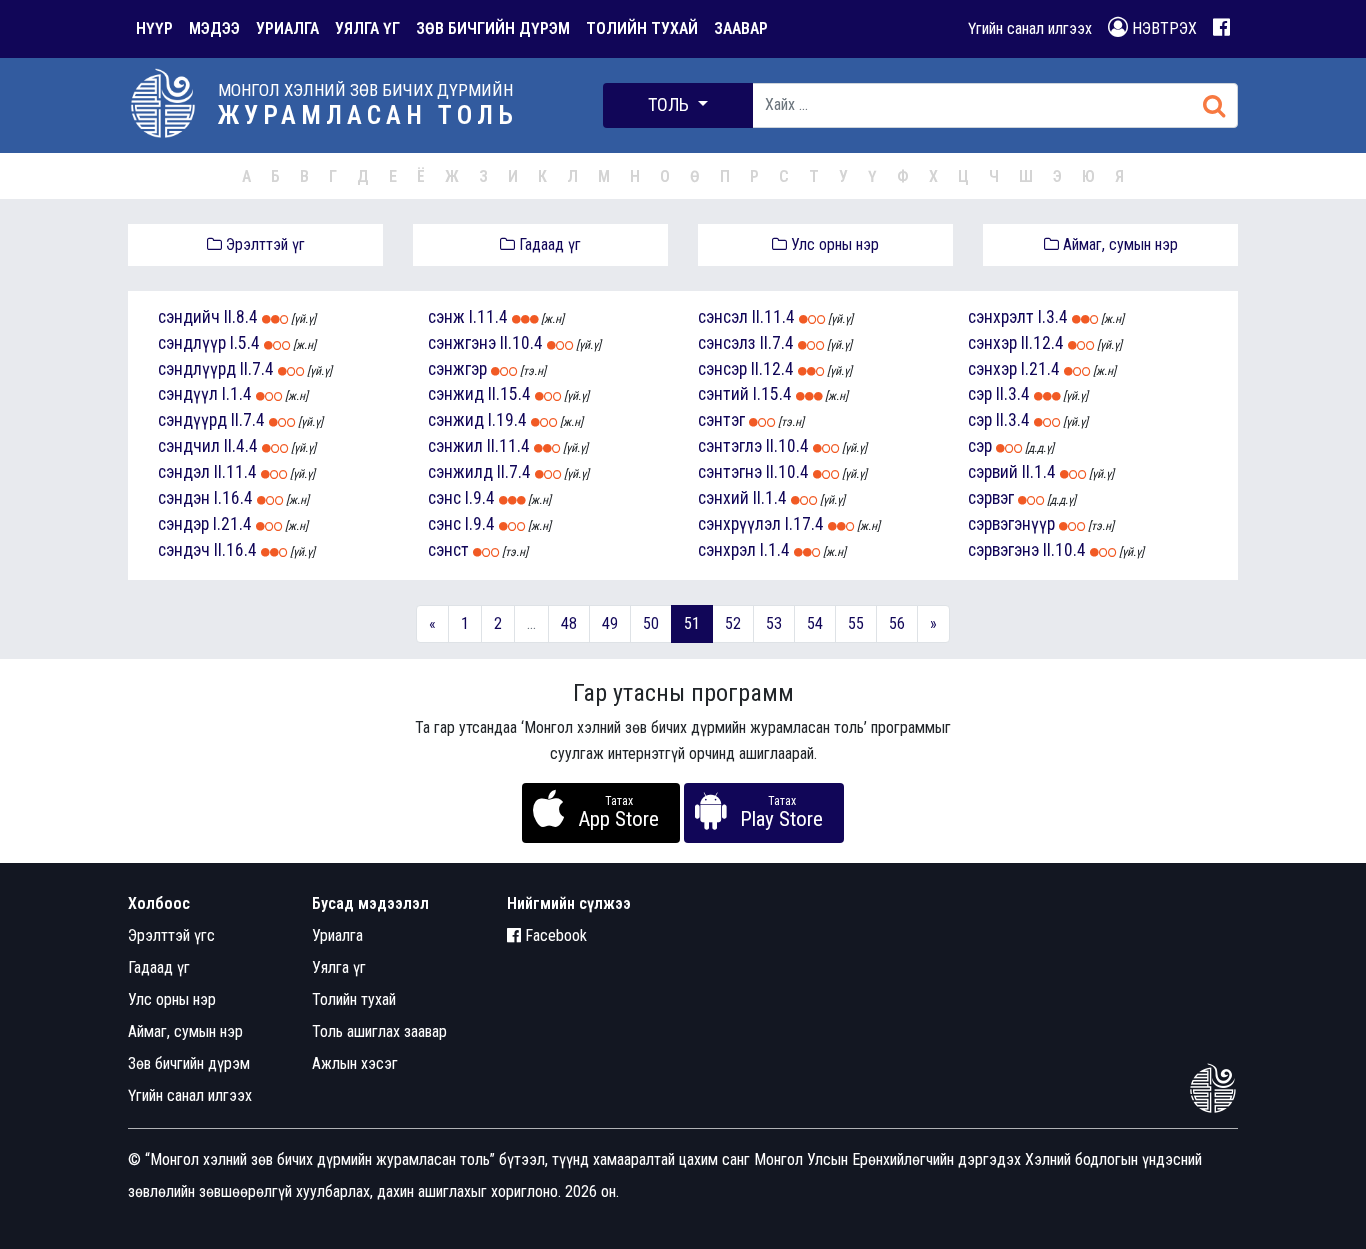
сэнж (446, 317)
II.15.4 (509, 394)
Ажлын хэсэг (355, 1063)
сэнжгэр (457, 369)
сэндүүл (188, 394)
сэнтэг (721, 420)
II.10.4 (521, 343)
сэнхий (723, 498)
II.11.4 (235, 472)
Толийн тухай (354, 999)
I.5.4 (245, 343)
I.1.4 (237, 394)
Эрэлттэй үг (263, 244)
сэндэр (183, 524)
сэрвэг (991, 498)
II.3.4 (1013, 394)
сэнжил (455, 446)
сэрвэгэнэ (1003, 550)
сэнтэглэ (730, 446)
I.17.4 (804, 524)
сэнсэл (723, 317)
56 (897, 623)
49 (610, 623)
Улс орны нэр (833, 244)
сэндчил (189, 446)
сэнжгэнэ (462, 343)
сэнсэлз (727, 343)
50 (651, 623)
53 (774, 623)
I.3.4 (1053, 317)
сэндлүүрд (197, 369)
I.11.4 (488, 317)
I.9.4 (480, 498)
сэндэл (184, 472)
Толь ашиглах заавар (379, 1031)
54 (815, 623)
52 (733, 623)
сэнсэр (722, 369)
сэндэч (184, 550)
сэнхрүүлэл (739, 524)
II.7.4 (257, 369)
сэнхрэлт (1001, 317)
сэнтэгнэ (730, 472)
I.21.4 (232, 524)
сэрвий (993, 472)
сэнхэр (992, 343)
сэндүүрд (192, 420)
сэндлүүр (192, 343)
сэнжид (456, 394)
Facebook (554, 935)
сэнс (444, 498)
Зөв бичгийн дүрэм (189, 1063)
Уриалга (337, 935)
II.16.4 (235, 550)
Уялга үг (339, 967)
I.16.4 (233, 498)
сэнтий (723, 394)
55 (856, 623)
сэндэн (184, 498)
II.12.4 (772, 369)
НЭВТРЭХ (1162, 28)
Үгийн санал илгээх (1030, 28)
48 (569, 623)
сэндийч (189, 317)
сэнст (448, 550)
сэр (980, 394)
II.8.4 (241, 317)
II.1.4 (770, 498)
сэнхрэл (727, 550)
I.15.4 (772, 394)
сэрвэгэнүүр (1011, 524)
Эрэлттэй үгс (171, 935)
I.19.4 (507, 420)
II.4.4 (241, 446)
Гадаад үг (548, 244)
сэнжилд (460, 472)
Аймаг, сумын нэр (1118, 244)
